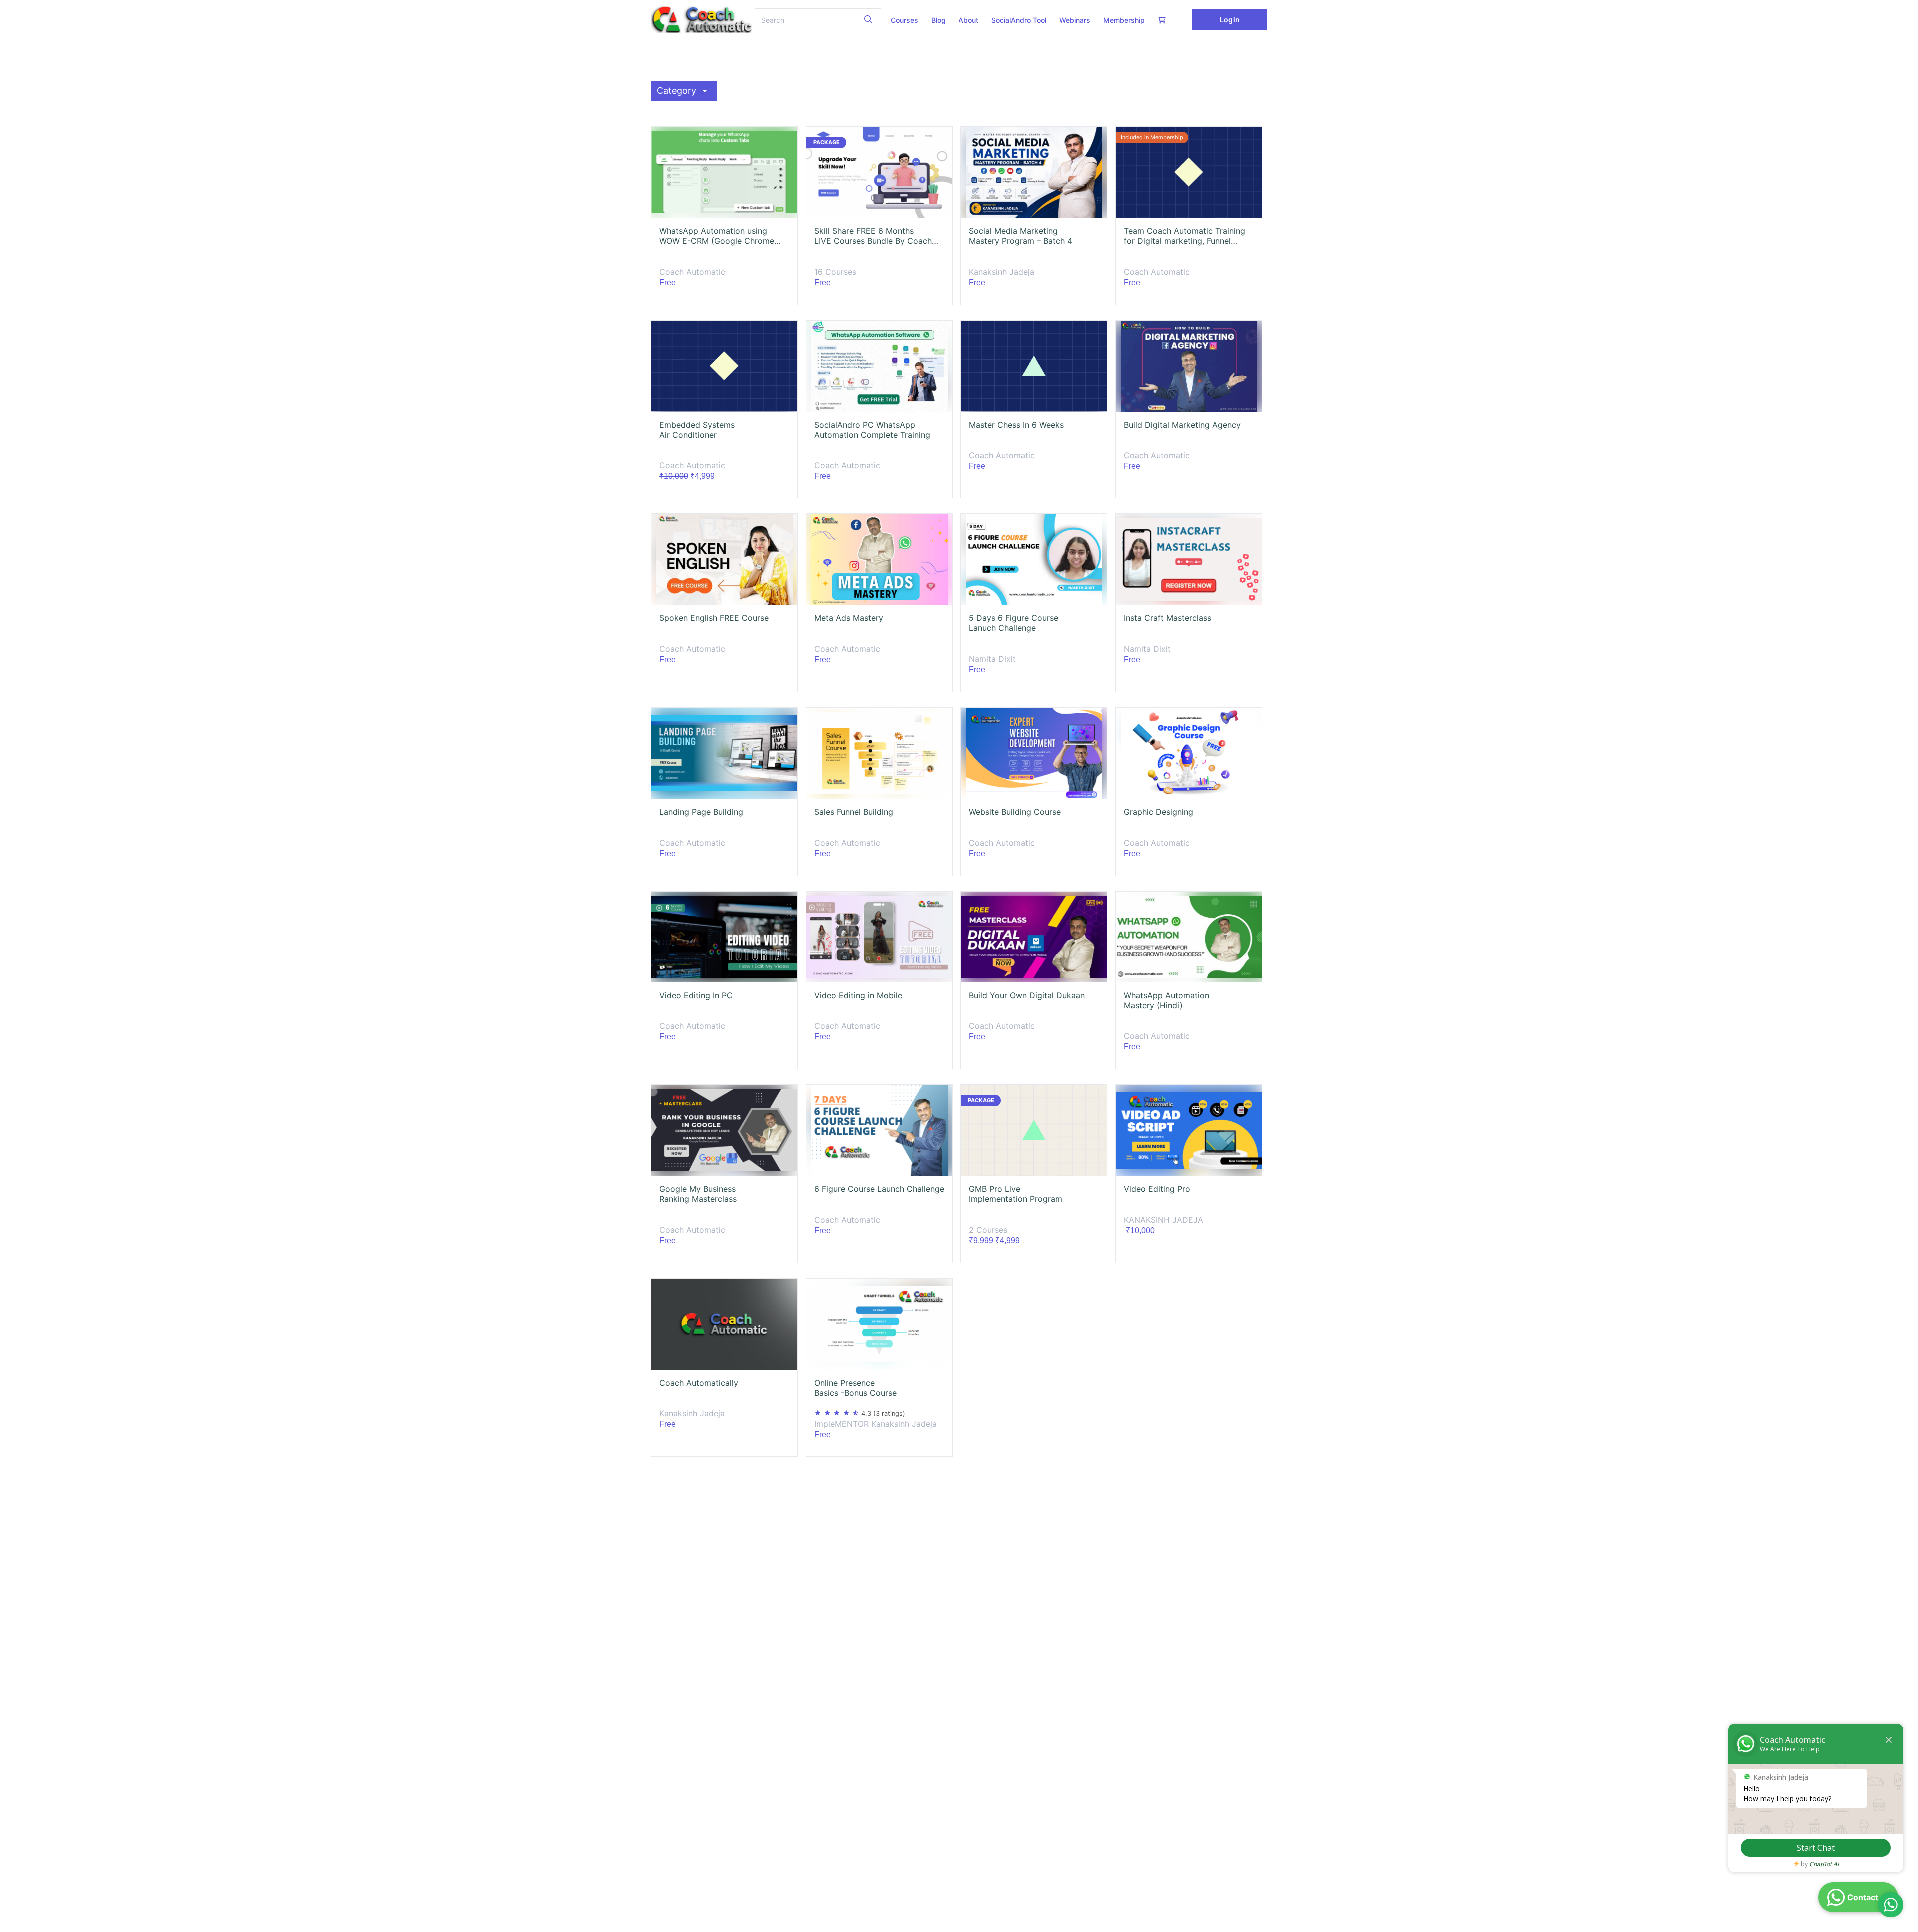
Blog (938, 20)
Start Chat (1816, 1848)
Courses (904, 20)
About (968, 20)
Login (1229, 20)
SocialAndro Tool (1019, 20)
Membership (1124, 20)
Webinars (1075, 20)
